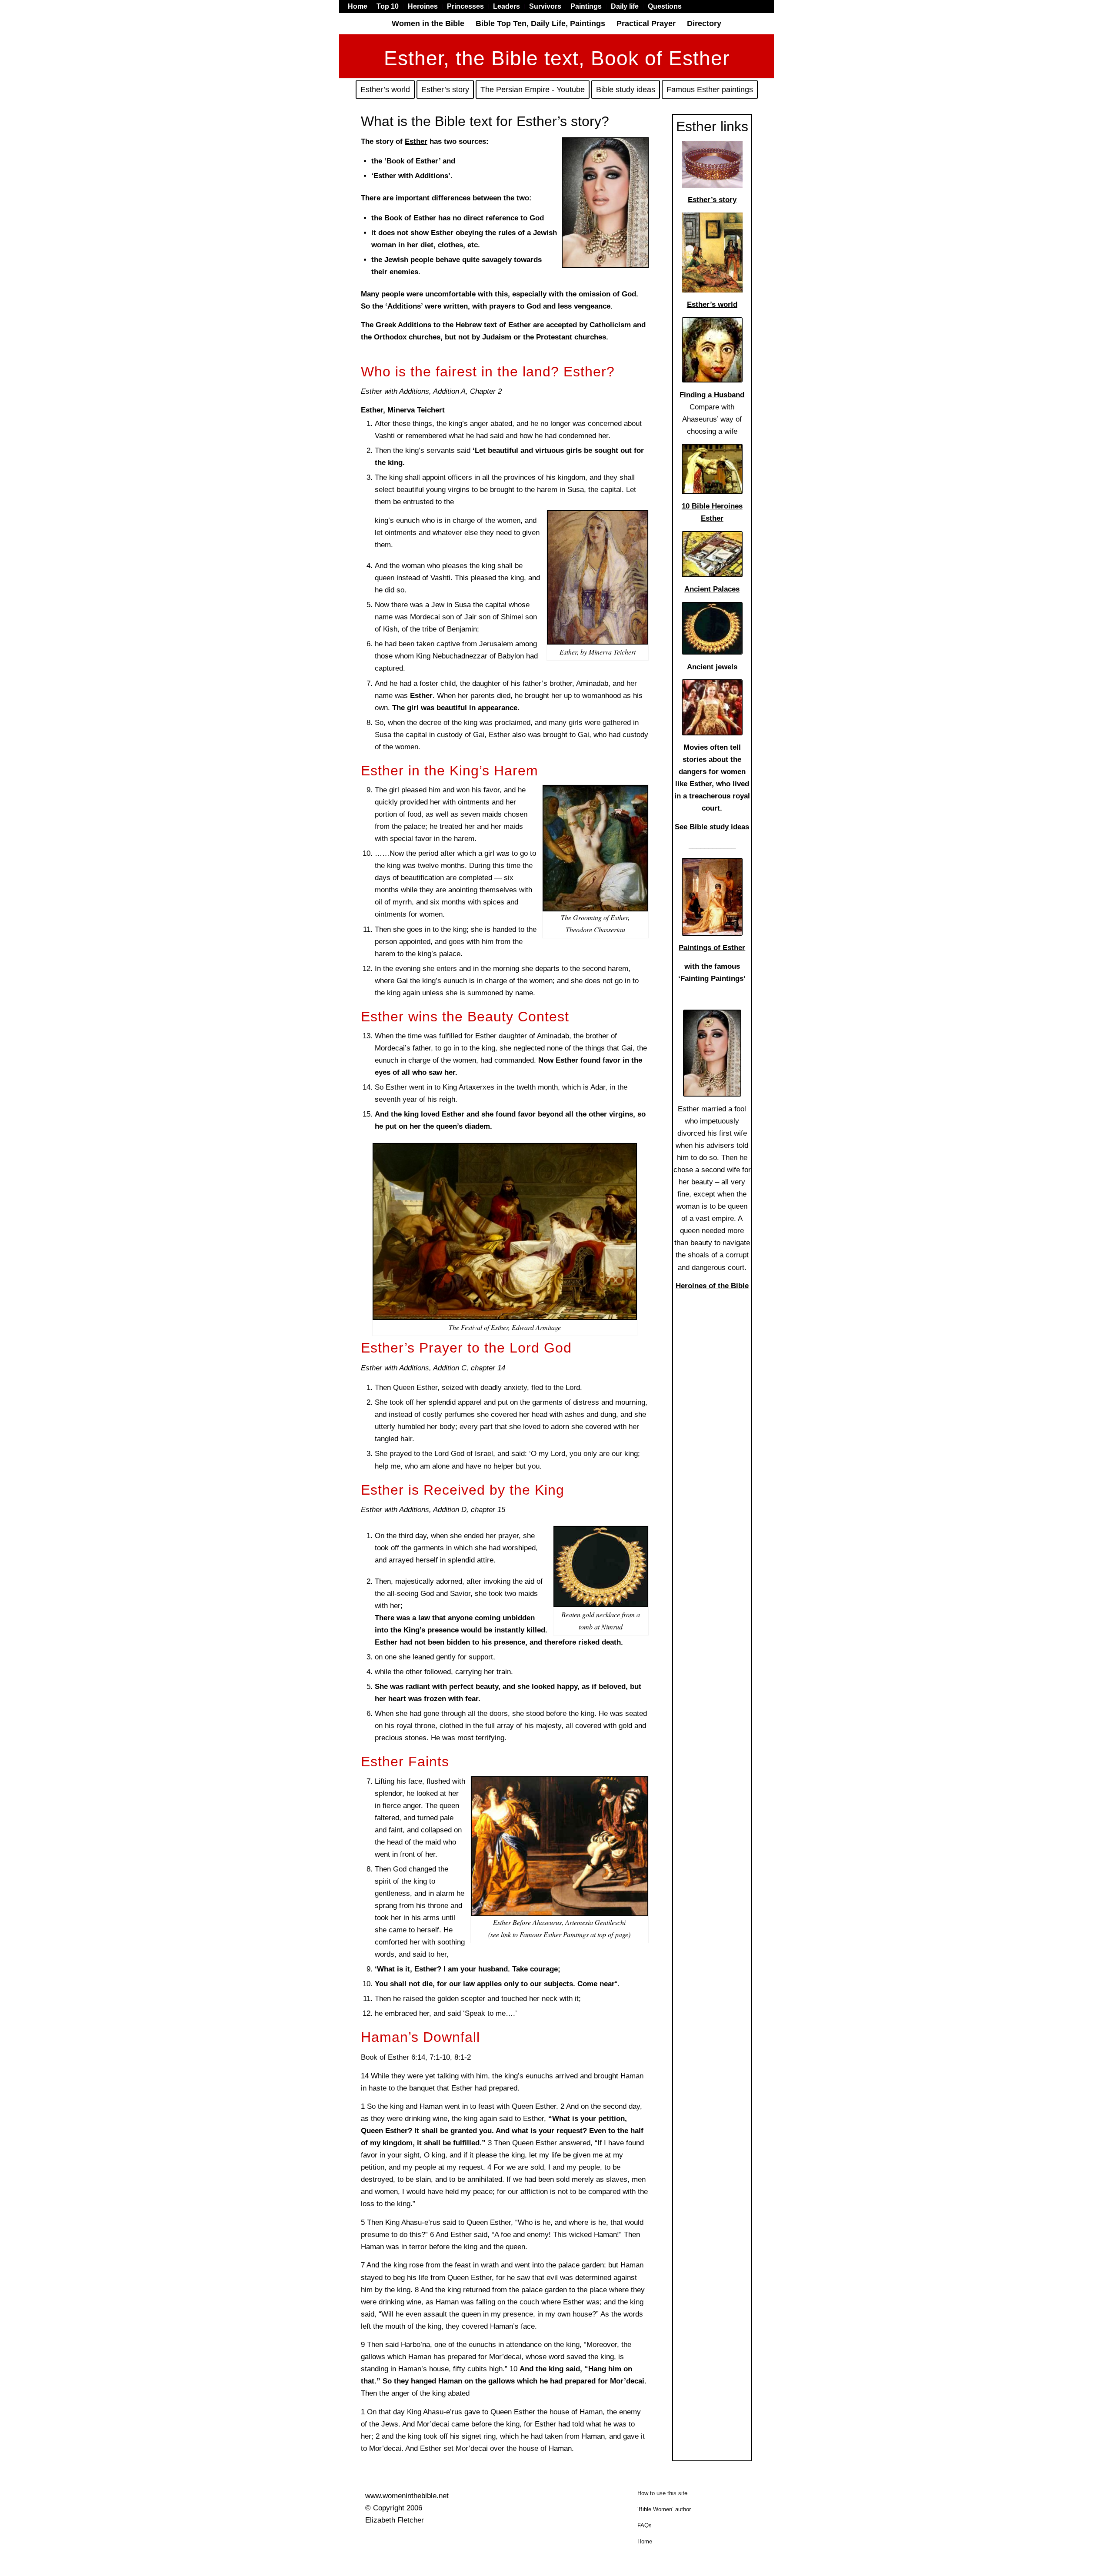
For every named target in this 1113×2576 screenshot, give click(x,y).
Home (645, 2541)
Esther (416, 141)
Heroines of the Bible (712, 1286)
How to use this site (662, 2493)
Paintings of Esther (712, 948)
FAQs (645, 2525)
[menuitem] (360, 7)
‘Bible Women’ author (664, 2509)
